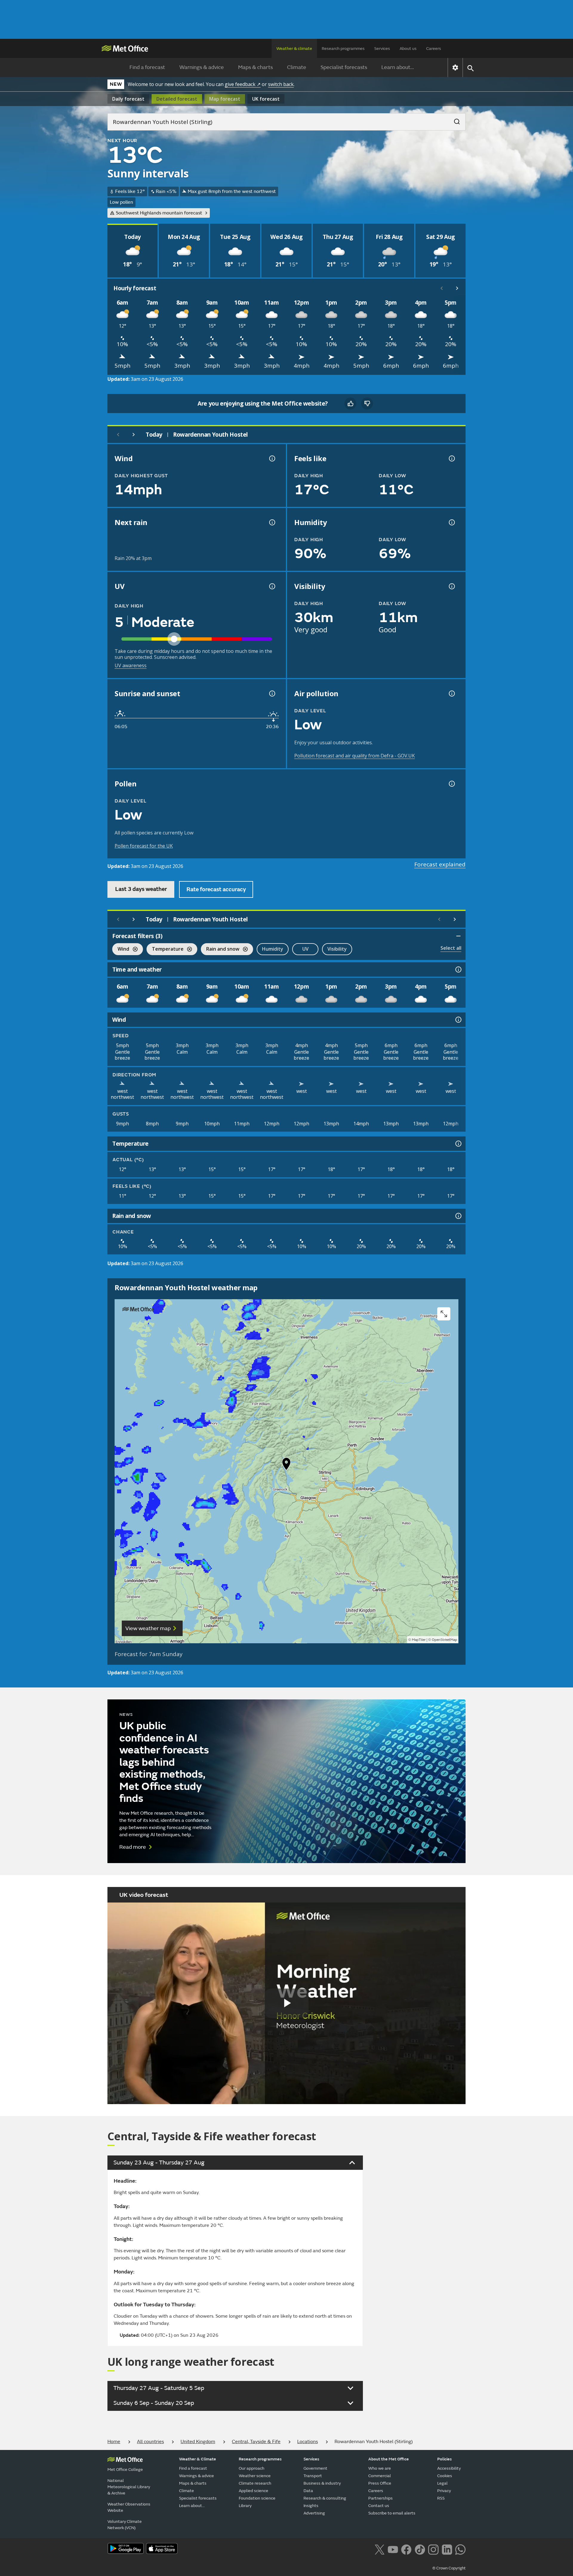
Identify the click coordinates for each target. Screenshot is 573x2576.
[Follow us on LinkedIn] (447, 2549)
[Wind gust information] (272, 458)
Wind (121, 950)
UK (266, 99)
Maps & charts (255, 67)
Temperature (165, 950)
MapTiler (419, 1640)
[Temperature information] (458, 1144)
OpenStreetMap (445, 1640)
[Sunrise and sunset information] (272, 694)
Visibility (337, 949)
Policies (445, 2459)
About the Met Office (389, 2459)
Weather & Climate (198, 2459)
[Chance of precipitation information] (272, 522)
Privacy (444, 2491)
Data (308, 2491)
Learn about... (398, 67)
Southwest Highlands (159, 213)
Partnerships (381, 2498)
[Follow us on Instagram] (433, 2549)
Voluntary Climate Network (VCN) (125, 2525)
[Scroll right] (457, 288)
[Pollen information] (451, 784)
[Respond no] (367, 403)
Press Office (380, 2483)
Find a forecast (147, 67)
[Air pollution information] (451, 694)
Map (225, 99)
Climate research (255, 2483)
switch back (281, 84)
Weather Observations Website (129, 2507)
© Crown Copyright (449, 2568)
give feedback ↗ (243, 84)
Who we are (380, 2468)
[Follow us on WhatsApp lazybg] (460, 2549)
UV (305, 949)
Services (382, 49)
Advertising (314, 2513)
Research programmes (343, 49)
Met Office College (125, 2470)
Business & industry (322, 2483)
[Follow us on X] (379, 2549)
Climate (297, 67)
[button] (286, 1465)
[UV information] (272, 586)
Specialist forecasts (344, 67)
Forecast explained (440, 864)
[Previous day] (118, 435)
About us (408, 49)
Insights (311, 2506)
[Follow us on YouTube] (393, 2549)
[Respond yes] (350, 403)
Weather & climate (294, 49)
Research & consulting (325, 2498)
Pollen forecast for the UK (144, 846)
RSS (441, 2498)
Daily (128, 99)
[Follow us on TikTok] (420, 2549)
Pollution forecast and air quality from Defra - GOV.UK (355, 756)
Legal (442, 2483)
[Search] (454, 120)
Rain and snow (220, 950)
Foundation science (257, 2498)
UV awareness (131, 665)
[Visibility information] (451, 586)
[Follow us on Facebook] (406, 2549)
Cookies (445, 2476)
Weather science (255, 2476)
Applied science (254, 2491)
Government (315, 2468)
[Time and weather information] (458, 969)
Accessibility (449, 2468)
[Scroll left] (442, 288)
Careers (434, 49)
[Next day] (134, 435)
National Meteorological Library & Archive (129, 2487)
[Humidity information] (451, 522)
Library (245, 2506)
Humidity (273, 949)
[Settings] (455, 67)
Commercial (380, 2476)
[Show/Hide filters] (458, 936)
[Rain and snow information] (458, 1216)
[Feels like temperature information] (451, 458)
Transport (313, 2476)
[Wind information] (458, 1020)
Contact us (379, 2506)
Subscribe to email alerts (392, 2513)
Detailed (177, 99)
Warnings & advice (202, 67)
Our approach (252, 2468)
